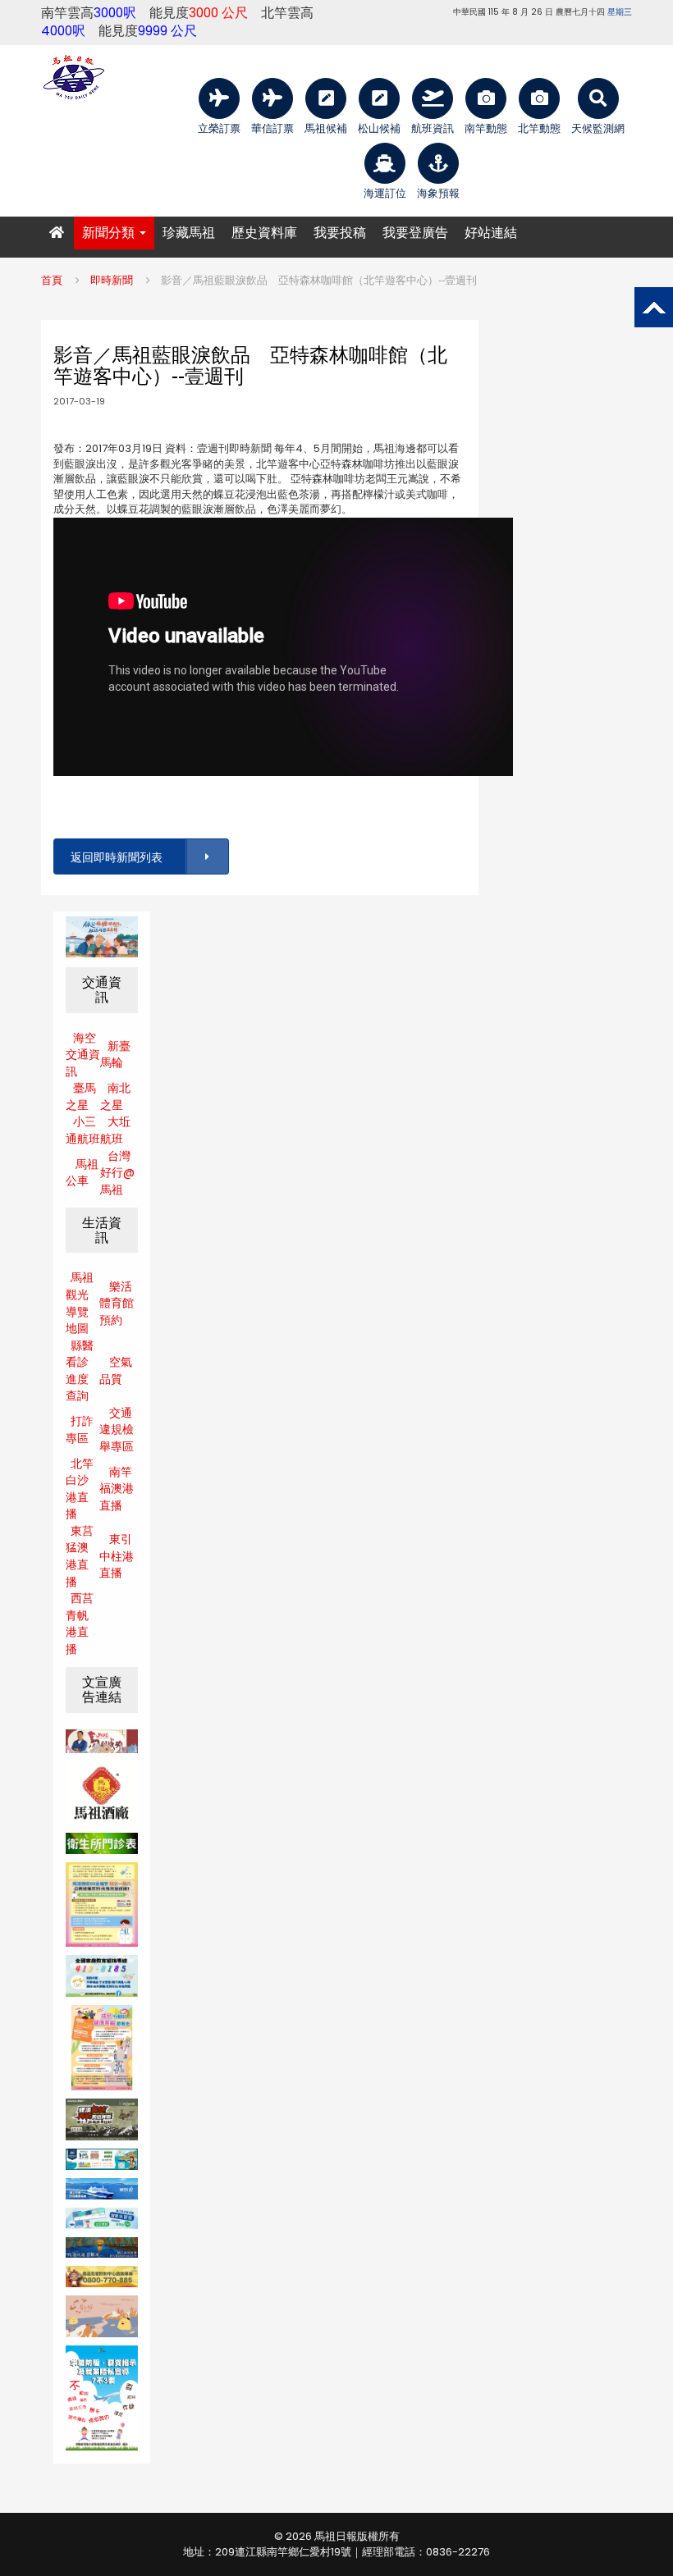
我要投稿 (340, 233)
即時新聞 (112, 280)
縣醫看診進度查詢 (80, 1371)
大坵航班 (115, 1130)
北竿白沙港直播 (80, 1489)
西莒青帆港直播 (80, 1624)
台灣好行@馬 (117, 1173)
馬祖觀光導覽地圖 (80, 1303)
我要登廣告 (415, 233)
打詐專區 (80, 1430)
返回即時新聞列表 (117, 857)
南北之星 (115, 1096)
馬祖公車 (82, 1173)
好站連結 (491, 233)
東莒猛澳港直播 (80, 1556)
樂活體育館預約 (117, 1303)
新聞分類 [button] (110, 233)
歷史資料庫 (264, 233)
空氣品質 (116, 1370)
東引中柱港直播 (117, 1556)
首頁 (52, 280)
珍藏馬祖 (189, 233)
